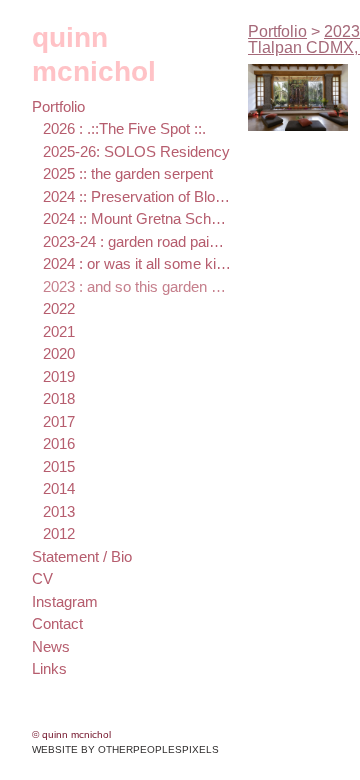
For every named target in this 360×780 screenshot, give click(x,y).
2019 (59, 376)
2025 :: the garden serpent (128, 173)
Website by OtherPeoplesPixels (125, 749)
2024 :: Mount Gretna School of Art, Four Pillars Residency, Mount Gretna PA (137, 218)
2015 (59, 466)
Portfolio (58, 106)
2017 (59, 421)
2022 (59, 308)
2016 (59, 443)
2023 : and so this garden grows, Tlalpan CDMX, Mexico (137, 286)
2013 (59, 511)
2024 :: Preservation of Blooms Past (137, 196)
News (51, 646)
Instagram (65, 601)
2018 (59, 398)
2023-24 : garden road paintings (137, 241)
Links (49, 668)
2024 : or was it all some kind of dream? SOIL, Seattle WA (137, 263)
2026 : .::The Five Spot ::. (124, 128)
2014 (59, 488)
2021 (59, 331)
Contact (57, 623)
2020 (59, 353)
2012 (59, 533)
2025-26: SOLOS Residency (136, 151)
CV (42, 578)
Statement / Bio (82, 556)
